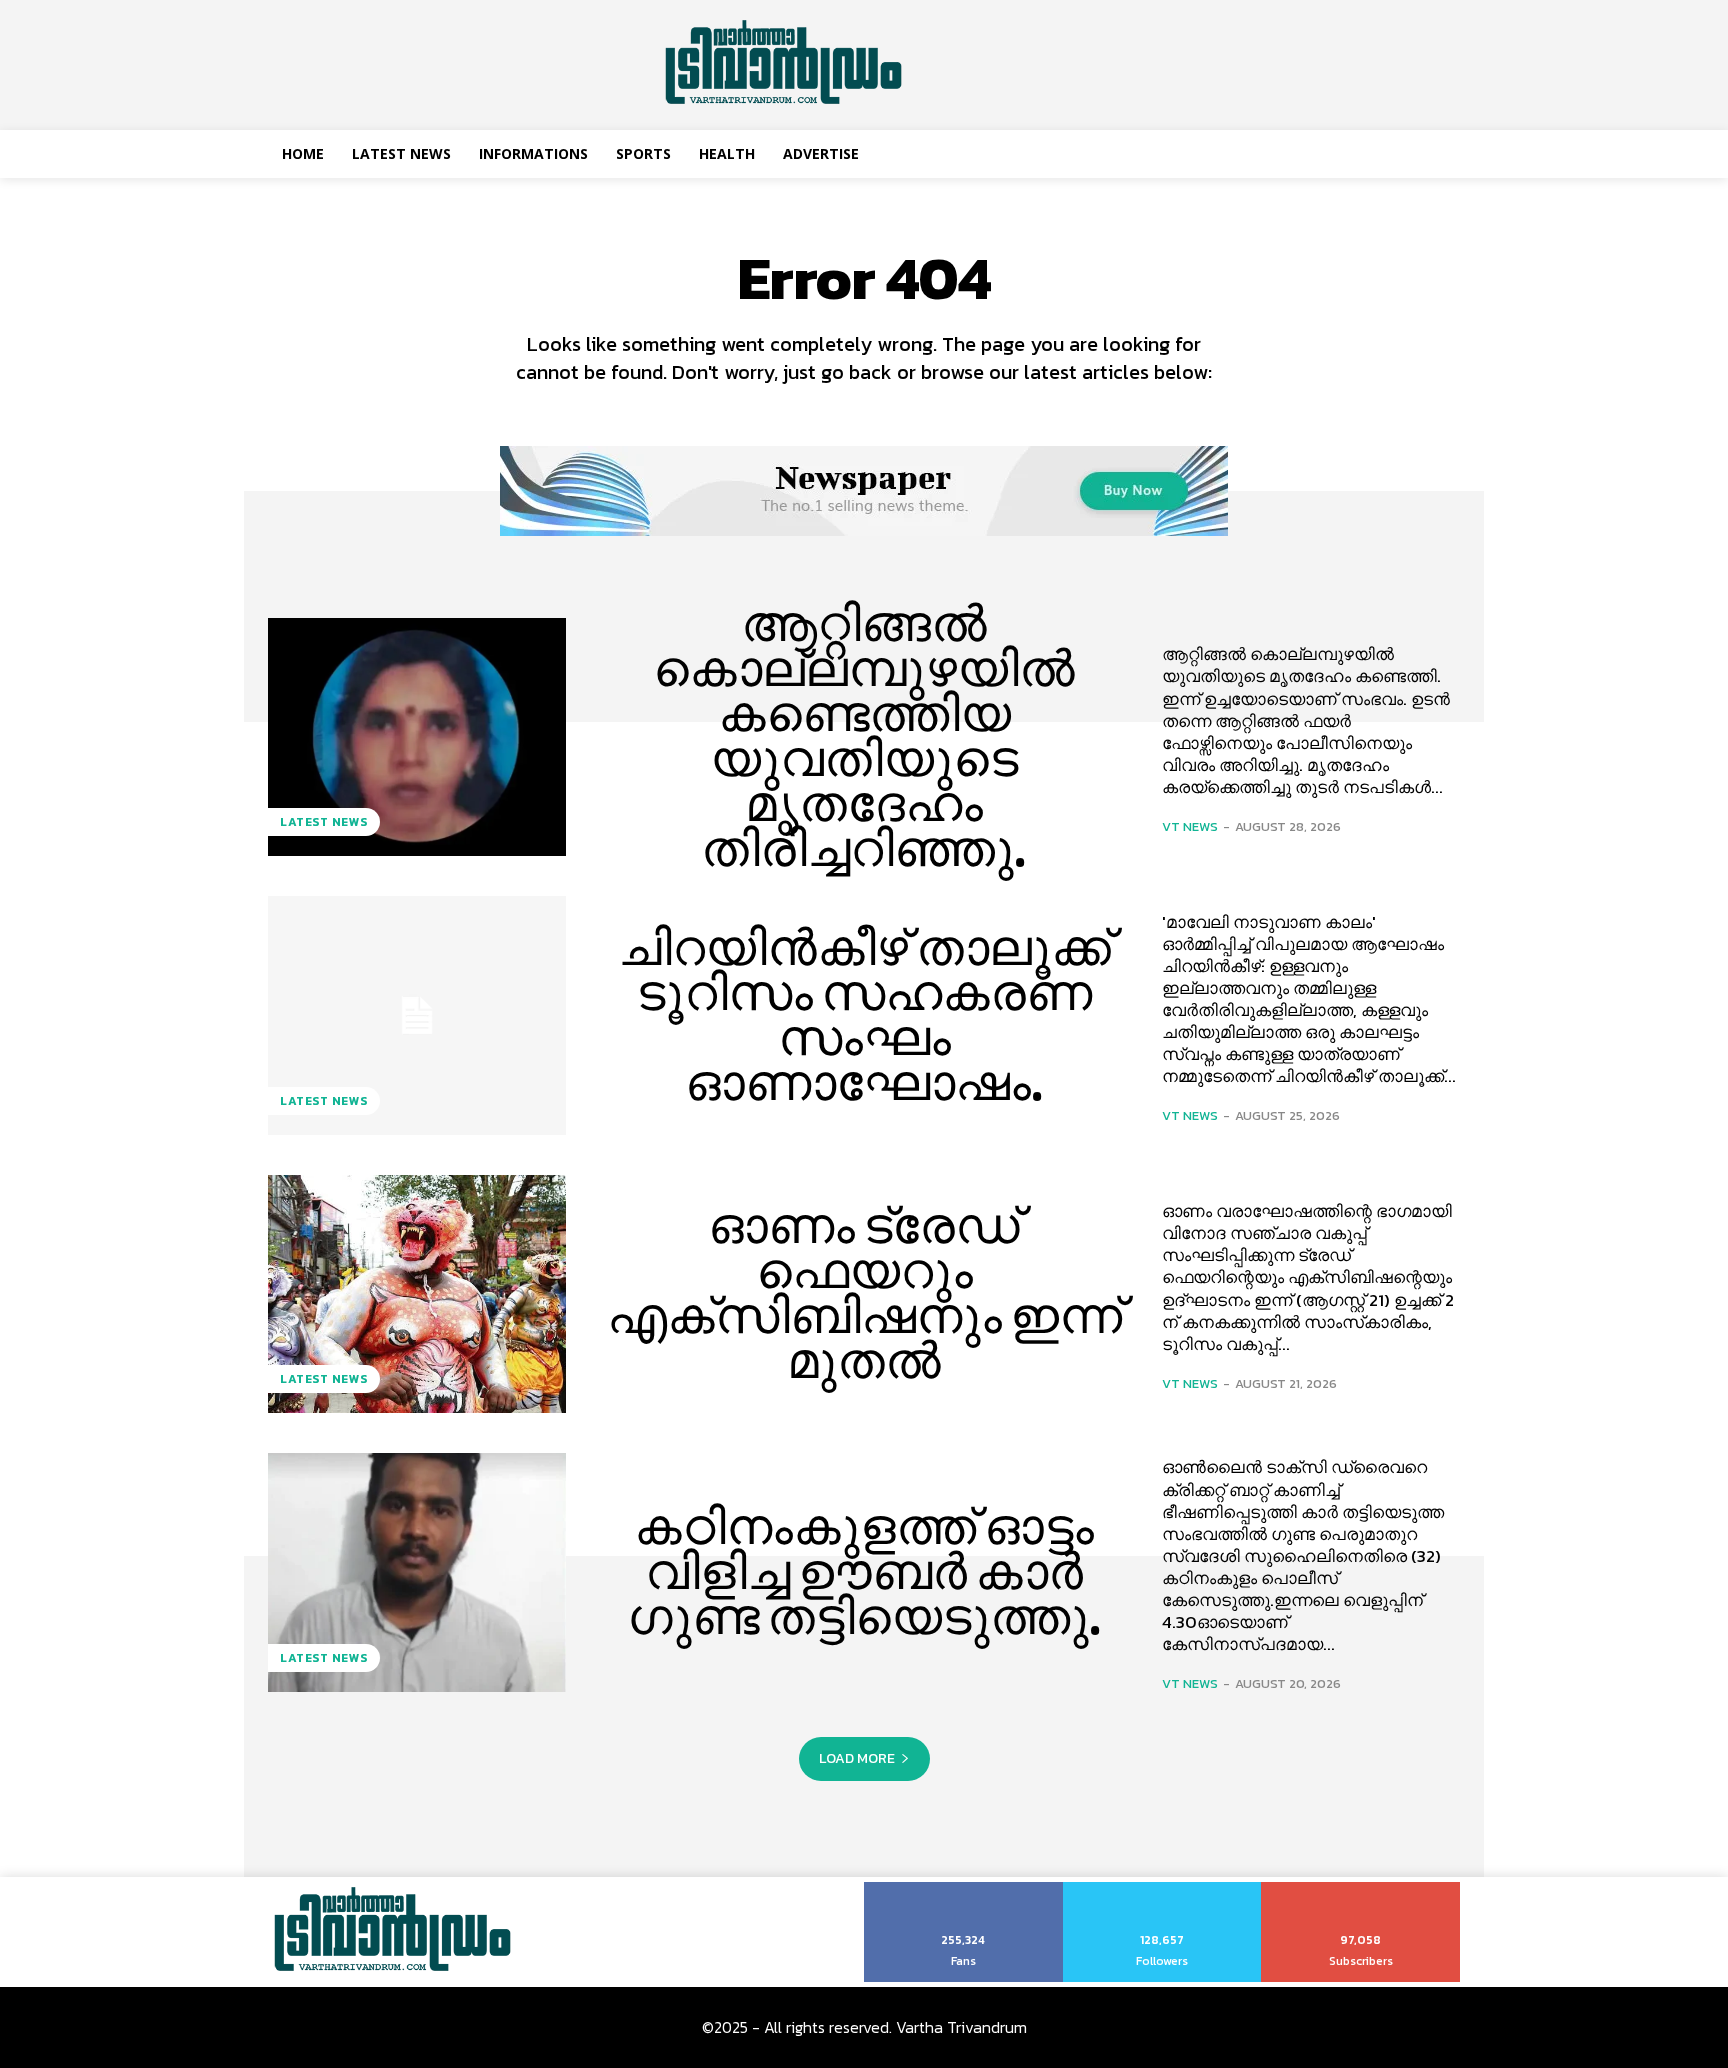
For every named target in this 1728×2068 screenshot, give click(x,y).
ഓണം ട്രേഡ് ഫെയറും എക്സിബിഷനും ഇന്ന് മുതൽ (864, 1293)
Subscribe (1361, 1889)
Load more (857, 1758)
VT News (1190, 826)
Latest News (324, 822)
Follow (1162, 1889)
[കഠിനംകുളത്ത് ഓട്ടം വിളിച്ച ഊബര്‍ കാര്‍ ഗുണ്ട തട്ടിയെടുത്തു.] (417, 1572)
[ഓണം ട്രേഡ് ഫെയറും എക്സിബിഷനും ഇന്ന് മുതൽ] (417, 1294)
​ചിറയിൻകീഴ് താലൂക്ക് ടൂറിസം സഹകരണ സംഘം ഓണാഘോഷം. (864, 1015)
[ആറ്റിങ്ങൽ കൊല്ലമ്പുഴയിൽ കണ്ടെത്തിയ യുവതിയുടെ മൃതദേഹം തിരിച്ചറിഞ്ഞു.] (417, 737)
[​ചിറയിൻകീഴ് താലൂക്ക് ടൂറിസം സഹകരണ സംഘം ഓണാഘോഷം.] (417, 1015)
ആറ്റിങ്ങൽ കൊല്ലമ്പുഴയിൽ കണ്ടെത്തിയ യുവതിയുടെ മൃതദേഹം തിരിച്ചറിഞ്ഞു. (864, 736)
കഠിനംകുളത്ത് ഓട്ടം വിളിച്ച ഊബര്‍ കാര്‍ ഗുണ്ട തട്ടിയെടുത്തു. (864, 1572)
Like (963, 1889)
